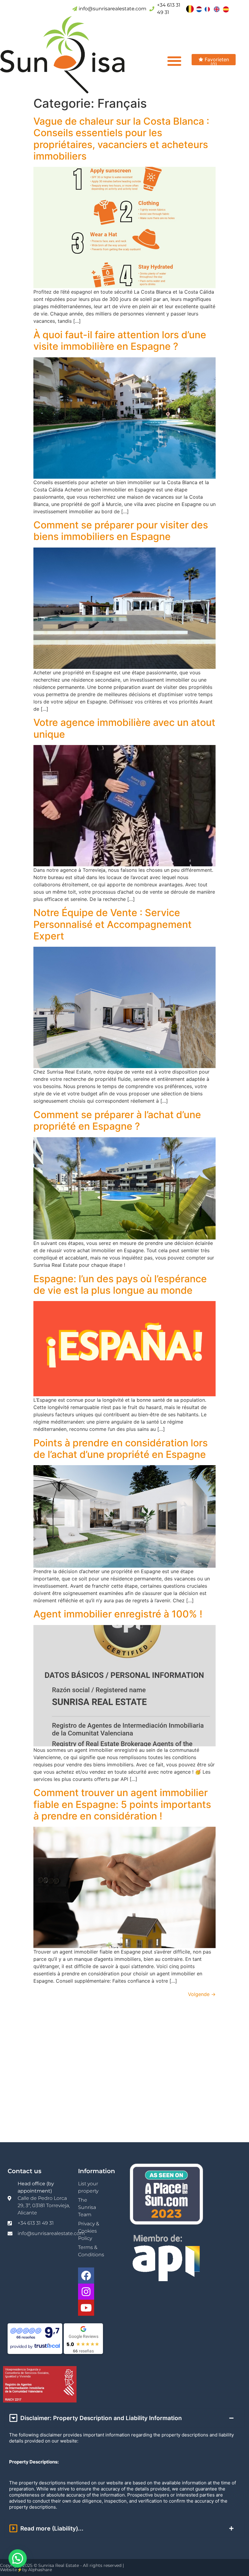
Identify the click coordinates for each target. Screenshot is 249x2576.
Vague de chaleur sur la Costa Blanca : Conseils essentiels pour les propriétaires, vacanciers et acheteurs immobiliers (121, 139)
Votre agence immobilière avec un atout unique (124, 728)
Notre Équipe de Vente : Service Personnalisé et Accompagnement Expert (113, 924)
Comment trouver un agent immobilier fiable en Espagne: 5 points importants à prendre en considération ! (122, 1804)
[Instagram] (86, 2292)
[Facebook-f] (86, 2276)
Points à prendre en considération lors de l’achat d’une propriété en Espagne (121, 1449)
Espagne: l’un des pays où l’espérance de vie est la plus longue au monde (120, 1285)
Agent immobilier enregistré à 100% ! (118, 1614)
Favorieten (216, 61)
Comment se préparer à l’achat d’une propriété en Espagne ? (117, 1120)
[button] (174, 61)
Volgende (202, 1994)
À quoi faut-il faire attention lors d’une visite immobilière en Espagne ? (120, 341)
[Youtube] (86, 2308)
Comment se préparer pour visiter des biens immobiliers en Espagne (121, 531)
